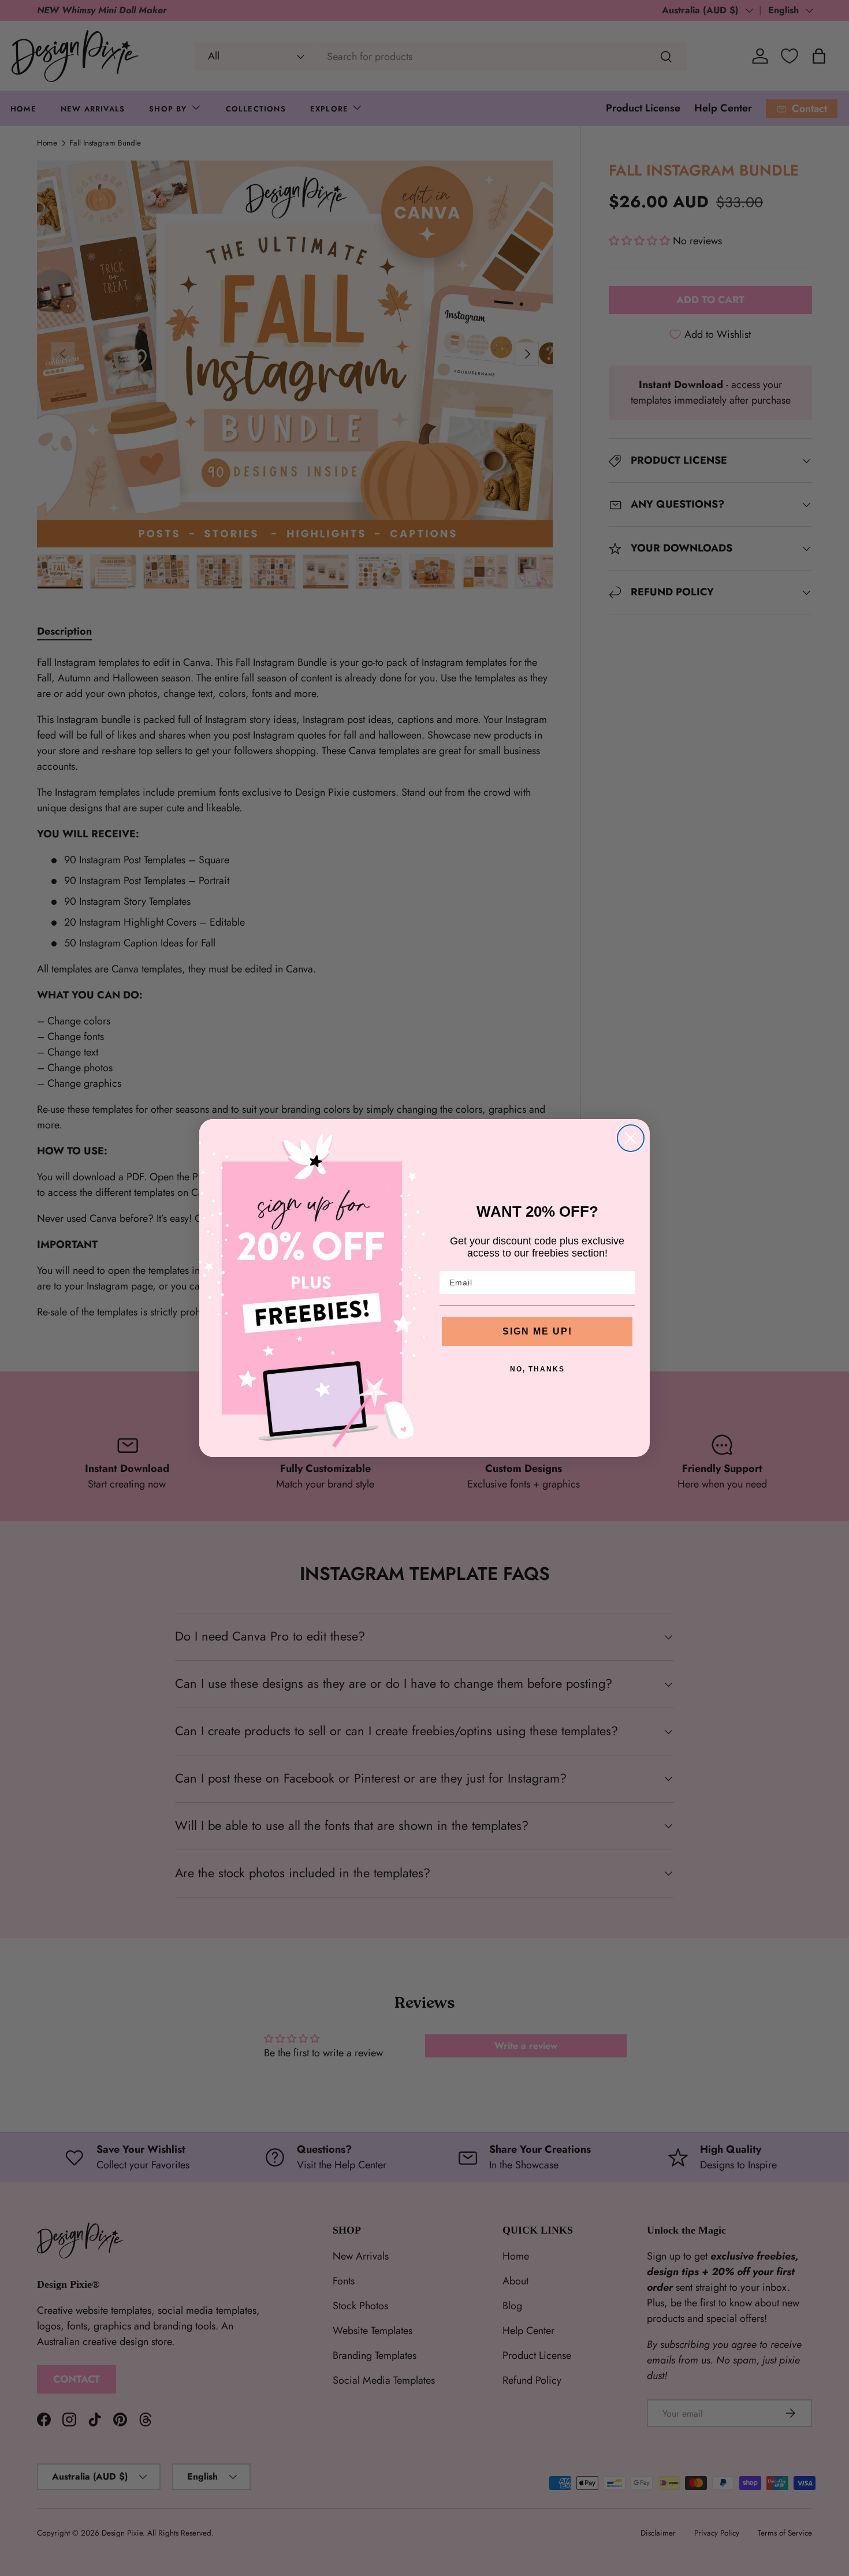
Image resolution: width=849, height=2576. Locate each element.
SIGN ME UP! (537, 1331)
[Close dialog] (631, 1138)
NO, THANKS (537, 1369)
